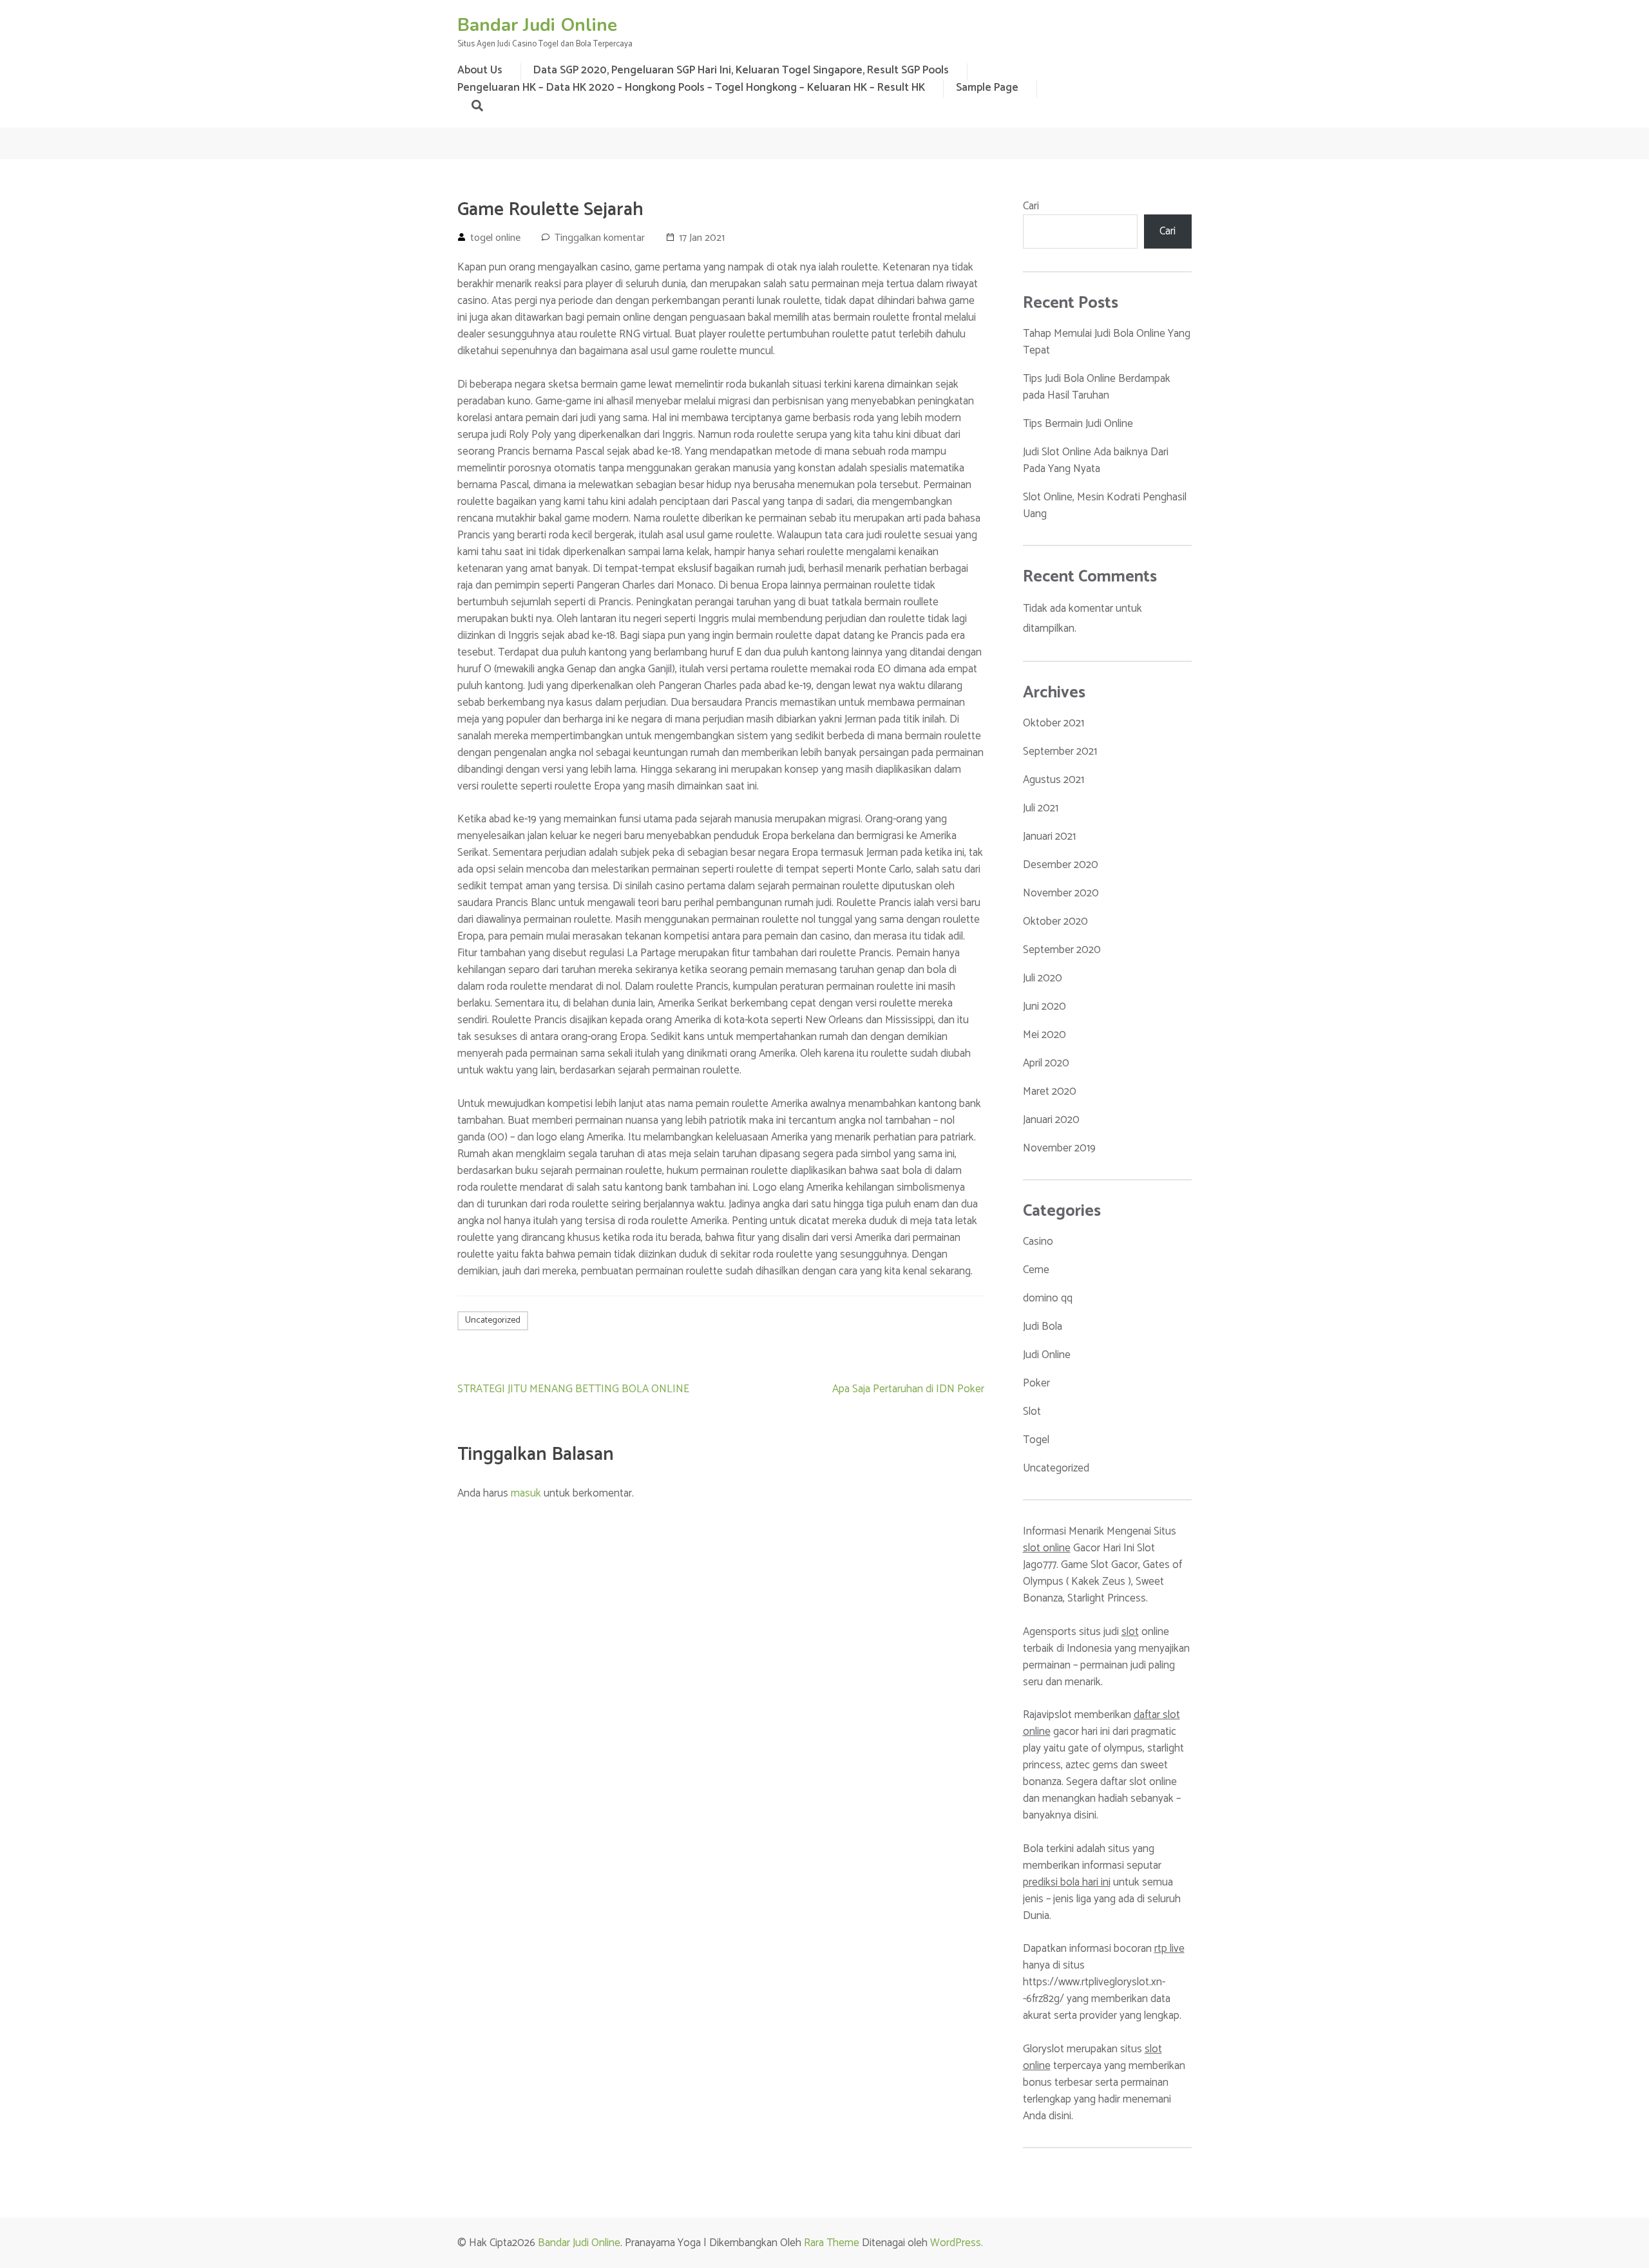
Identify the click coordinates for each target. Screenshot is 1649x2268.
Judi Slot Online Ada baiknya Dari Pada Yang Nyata (1096, 460)
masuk (526, 1493)
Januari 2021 (1049, 836)
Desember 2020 (1061, 865)
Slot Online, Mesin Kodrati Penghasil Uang (1105, 506)
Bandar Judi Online (537, 25)
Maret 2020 (1050, 1091)
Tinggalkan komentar (600, 238)
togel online (495, 238)
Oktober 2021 (1053, 723)
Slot (1032, 1412)
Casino (1038, 1242)
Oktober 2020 (1055, 921)
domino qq (1048, 1298)
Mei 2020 (1044, 1035)
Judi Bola (1043, 1327)
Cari (1031, 206)
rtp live (1169, 1949)
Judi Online (1047, 1355)
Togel (1036, 1440)
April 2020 (1046, 1063)
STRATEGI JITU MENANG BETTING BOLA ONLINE (573, 1389)
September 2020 (1062, 950)
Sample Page (987, 88)
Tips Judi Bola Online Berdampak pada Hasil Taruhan (1097, 387)
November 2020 (1061, 893)
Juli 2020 (1043, 978)
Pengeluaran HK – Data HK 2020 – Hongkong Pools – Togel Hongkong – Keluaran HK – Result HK (691, 88)
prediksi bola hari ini (1067, 1882)
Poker (1036, 1383)
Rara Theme (832, 2243)
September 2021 (1060, 751)
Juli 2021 (1041, 808)
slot (1130, 1632)
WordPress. (957, 2243)
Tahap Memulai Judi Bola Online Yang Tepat (1107, 342)
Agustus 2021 (1053, 780)
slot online (1047, 1548)
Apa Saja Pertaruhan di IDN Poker (908, 1389)
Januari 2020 (1051, 1120)
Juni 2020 (1044, 1006)
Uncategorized (493, 1320)
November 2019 (1059, 1148)
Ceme (1036, 1270)
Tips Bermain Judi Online (1078, 424)
